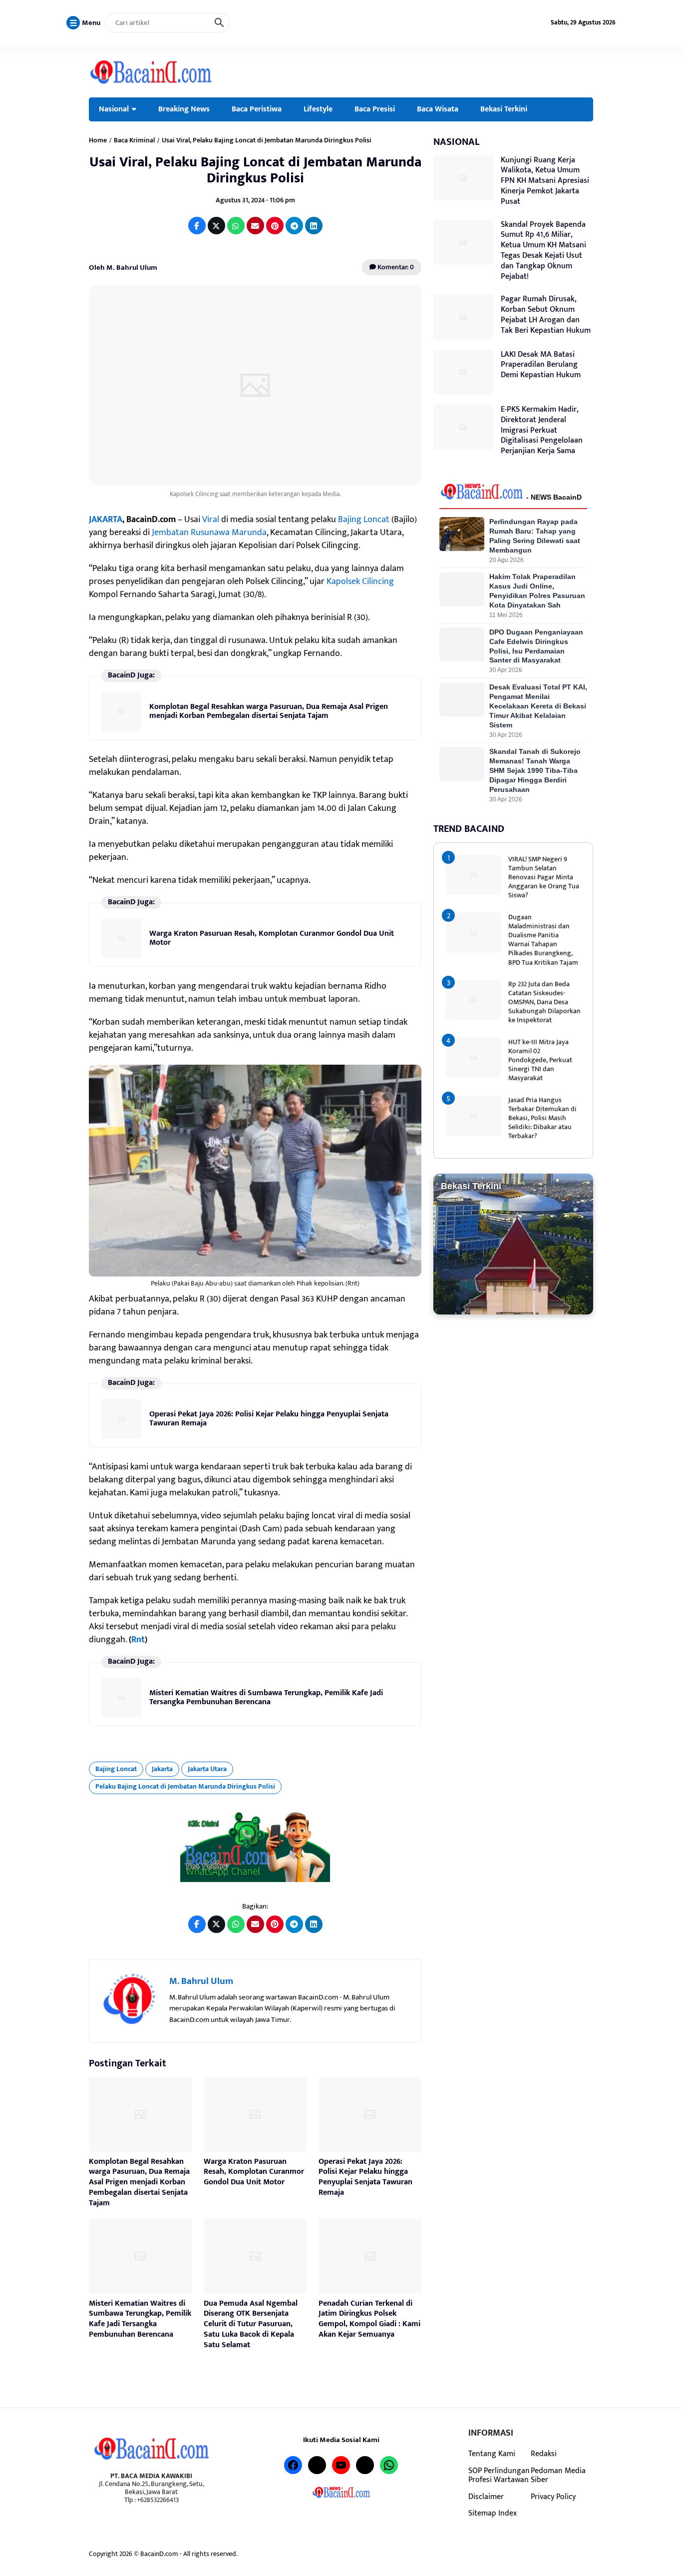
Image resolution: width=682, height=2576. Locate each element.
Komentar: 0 (395, 267)
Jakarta (162, 1769)
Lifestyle (318, 109)
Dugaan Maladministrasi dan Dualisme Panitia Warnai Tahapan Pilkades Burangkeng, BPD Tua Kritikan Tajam (543, 940)
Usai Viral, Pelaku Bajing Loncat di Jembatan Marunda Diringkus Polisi (255, 170)
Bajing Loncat (364, 520)
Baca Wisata (438, 109)
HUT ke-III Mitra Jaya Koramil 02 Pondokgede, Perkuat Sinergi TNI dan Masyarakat (540, 1060)
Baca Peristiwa (257, 109)
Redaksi (544, 2454)
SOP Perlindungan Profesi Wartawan (499, 2475)
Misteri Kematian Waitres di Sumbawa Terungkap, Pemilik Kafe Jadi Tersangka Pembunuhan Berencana (266, 1697)
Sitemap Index (493, 2513)
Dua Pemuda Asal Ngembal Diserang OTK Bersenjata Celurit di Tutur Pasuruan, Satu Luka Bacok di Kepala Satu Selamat (251, 2324)
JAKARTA (106, 520)
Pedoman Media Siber (558, 2475)
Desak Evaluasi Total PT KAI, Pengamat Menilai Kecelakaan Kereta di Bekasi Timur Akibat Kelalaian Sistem (538, 706)
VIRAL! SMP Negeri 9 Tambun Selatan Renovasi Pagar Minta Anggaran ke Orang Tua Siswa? (544, 877)
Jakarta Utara (207, 1769)
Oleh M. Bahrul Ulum (123, 268)
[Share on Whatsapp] (236, 226)
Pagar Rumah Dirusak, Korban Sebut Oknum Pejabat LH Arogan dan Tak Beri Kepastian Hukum (546, 315)
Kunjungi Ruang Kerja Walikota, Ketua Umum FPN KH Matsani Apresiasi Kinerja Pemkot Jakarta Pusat (545, 181)
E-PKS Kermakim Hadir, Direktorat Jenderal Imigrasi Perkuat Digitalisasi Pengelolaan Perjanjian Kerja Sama (542, 430)
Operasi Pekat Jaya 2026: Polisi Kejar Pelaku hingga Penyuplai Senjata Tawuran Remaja (269, 1419)
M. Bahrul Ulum (201, 1981)
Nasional (114, 109)
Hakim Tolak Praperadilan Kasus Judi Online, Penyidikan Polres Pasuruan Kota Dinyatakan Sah (537, 591)
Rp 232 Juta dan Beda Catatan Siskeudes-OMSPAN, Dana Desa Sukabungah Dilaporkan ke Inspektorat (544, 1002)
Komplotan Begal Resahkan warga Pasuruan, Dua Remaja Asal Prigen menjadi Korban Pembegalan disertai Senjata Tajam (269, 711)
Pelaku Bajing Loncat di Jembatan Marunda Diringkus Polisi (185, 1786)
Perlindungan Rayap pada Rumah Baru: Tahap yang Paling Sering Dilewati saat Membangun (535, 536)
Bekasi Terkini (504, 109)
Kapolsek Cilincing (360, 582)
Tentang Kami (492, 2454)
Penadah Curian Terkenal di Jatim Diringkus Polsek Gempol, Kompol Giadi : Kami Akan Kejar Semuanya (369, 2319)
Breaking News (184, 109)
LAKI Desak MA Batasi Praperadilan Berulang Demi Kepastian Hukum (541, 365)
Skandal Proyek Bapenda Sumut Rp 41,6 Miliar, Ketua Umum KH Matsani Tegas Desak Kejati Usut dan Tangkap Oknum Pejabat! (543, 251)
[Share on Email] (255, 226)
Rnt (138, 1640)
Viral (211, 520)
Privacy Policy (553, 2497)
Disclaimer (486, 2497)
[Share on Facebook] (197, 226)
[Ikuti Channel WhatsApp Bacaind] (255, 1847)
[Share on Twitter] (216, 226)
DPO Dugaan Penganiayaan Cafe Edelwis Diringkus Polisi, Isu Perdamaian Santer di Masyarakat (536, 646)
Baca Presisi (375, 109)
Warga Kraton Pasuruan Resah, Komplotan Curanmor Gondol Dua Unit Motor (272, 938)
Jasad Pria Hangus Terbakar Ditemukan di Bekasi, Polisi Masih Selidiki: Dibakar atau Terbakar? (542, 1118)
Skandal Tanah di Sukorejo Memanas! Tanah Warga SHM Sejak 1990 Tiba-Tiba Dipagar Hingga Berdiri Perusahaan (535, 770)
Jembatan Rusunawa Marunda (209, 533)
